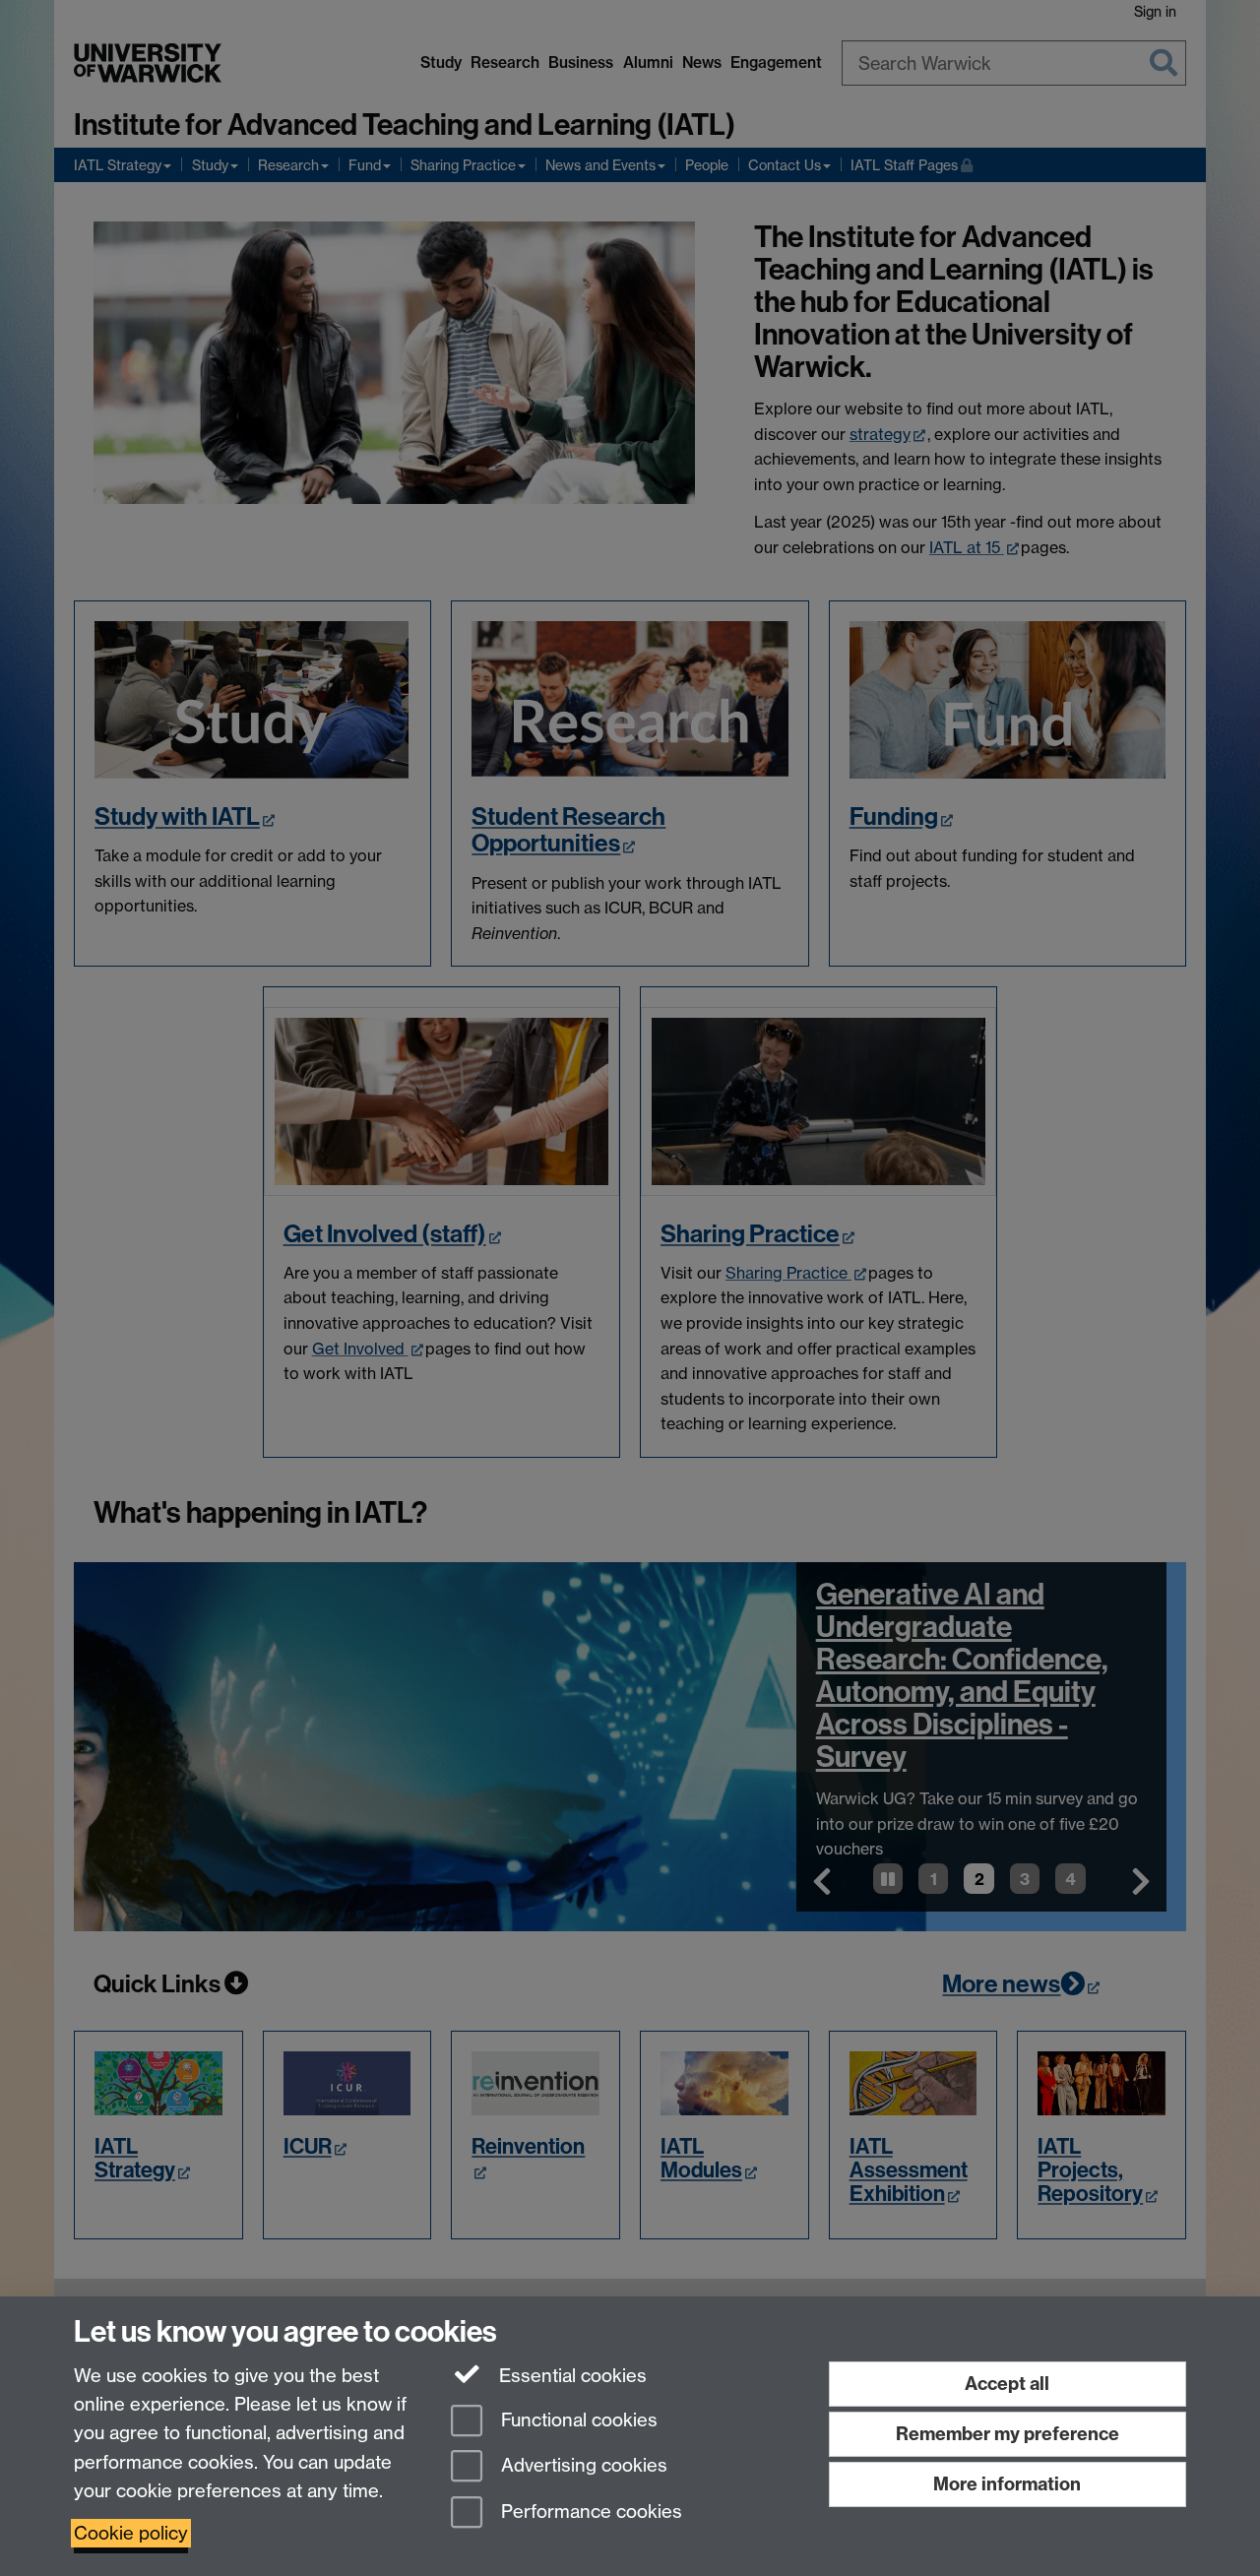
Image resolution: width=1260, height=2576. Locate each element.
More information (1007, 2484)
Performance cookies (589, 2513)
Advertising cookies (582, 2466)
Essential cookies (570, 2376)
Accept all (1007, 2384)
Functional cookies (577, 2420)
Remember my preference (1008, 2434)
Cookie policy (131, 2533)
